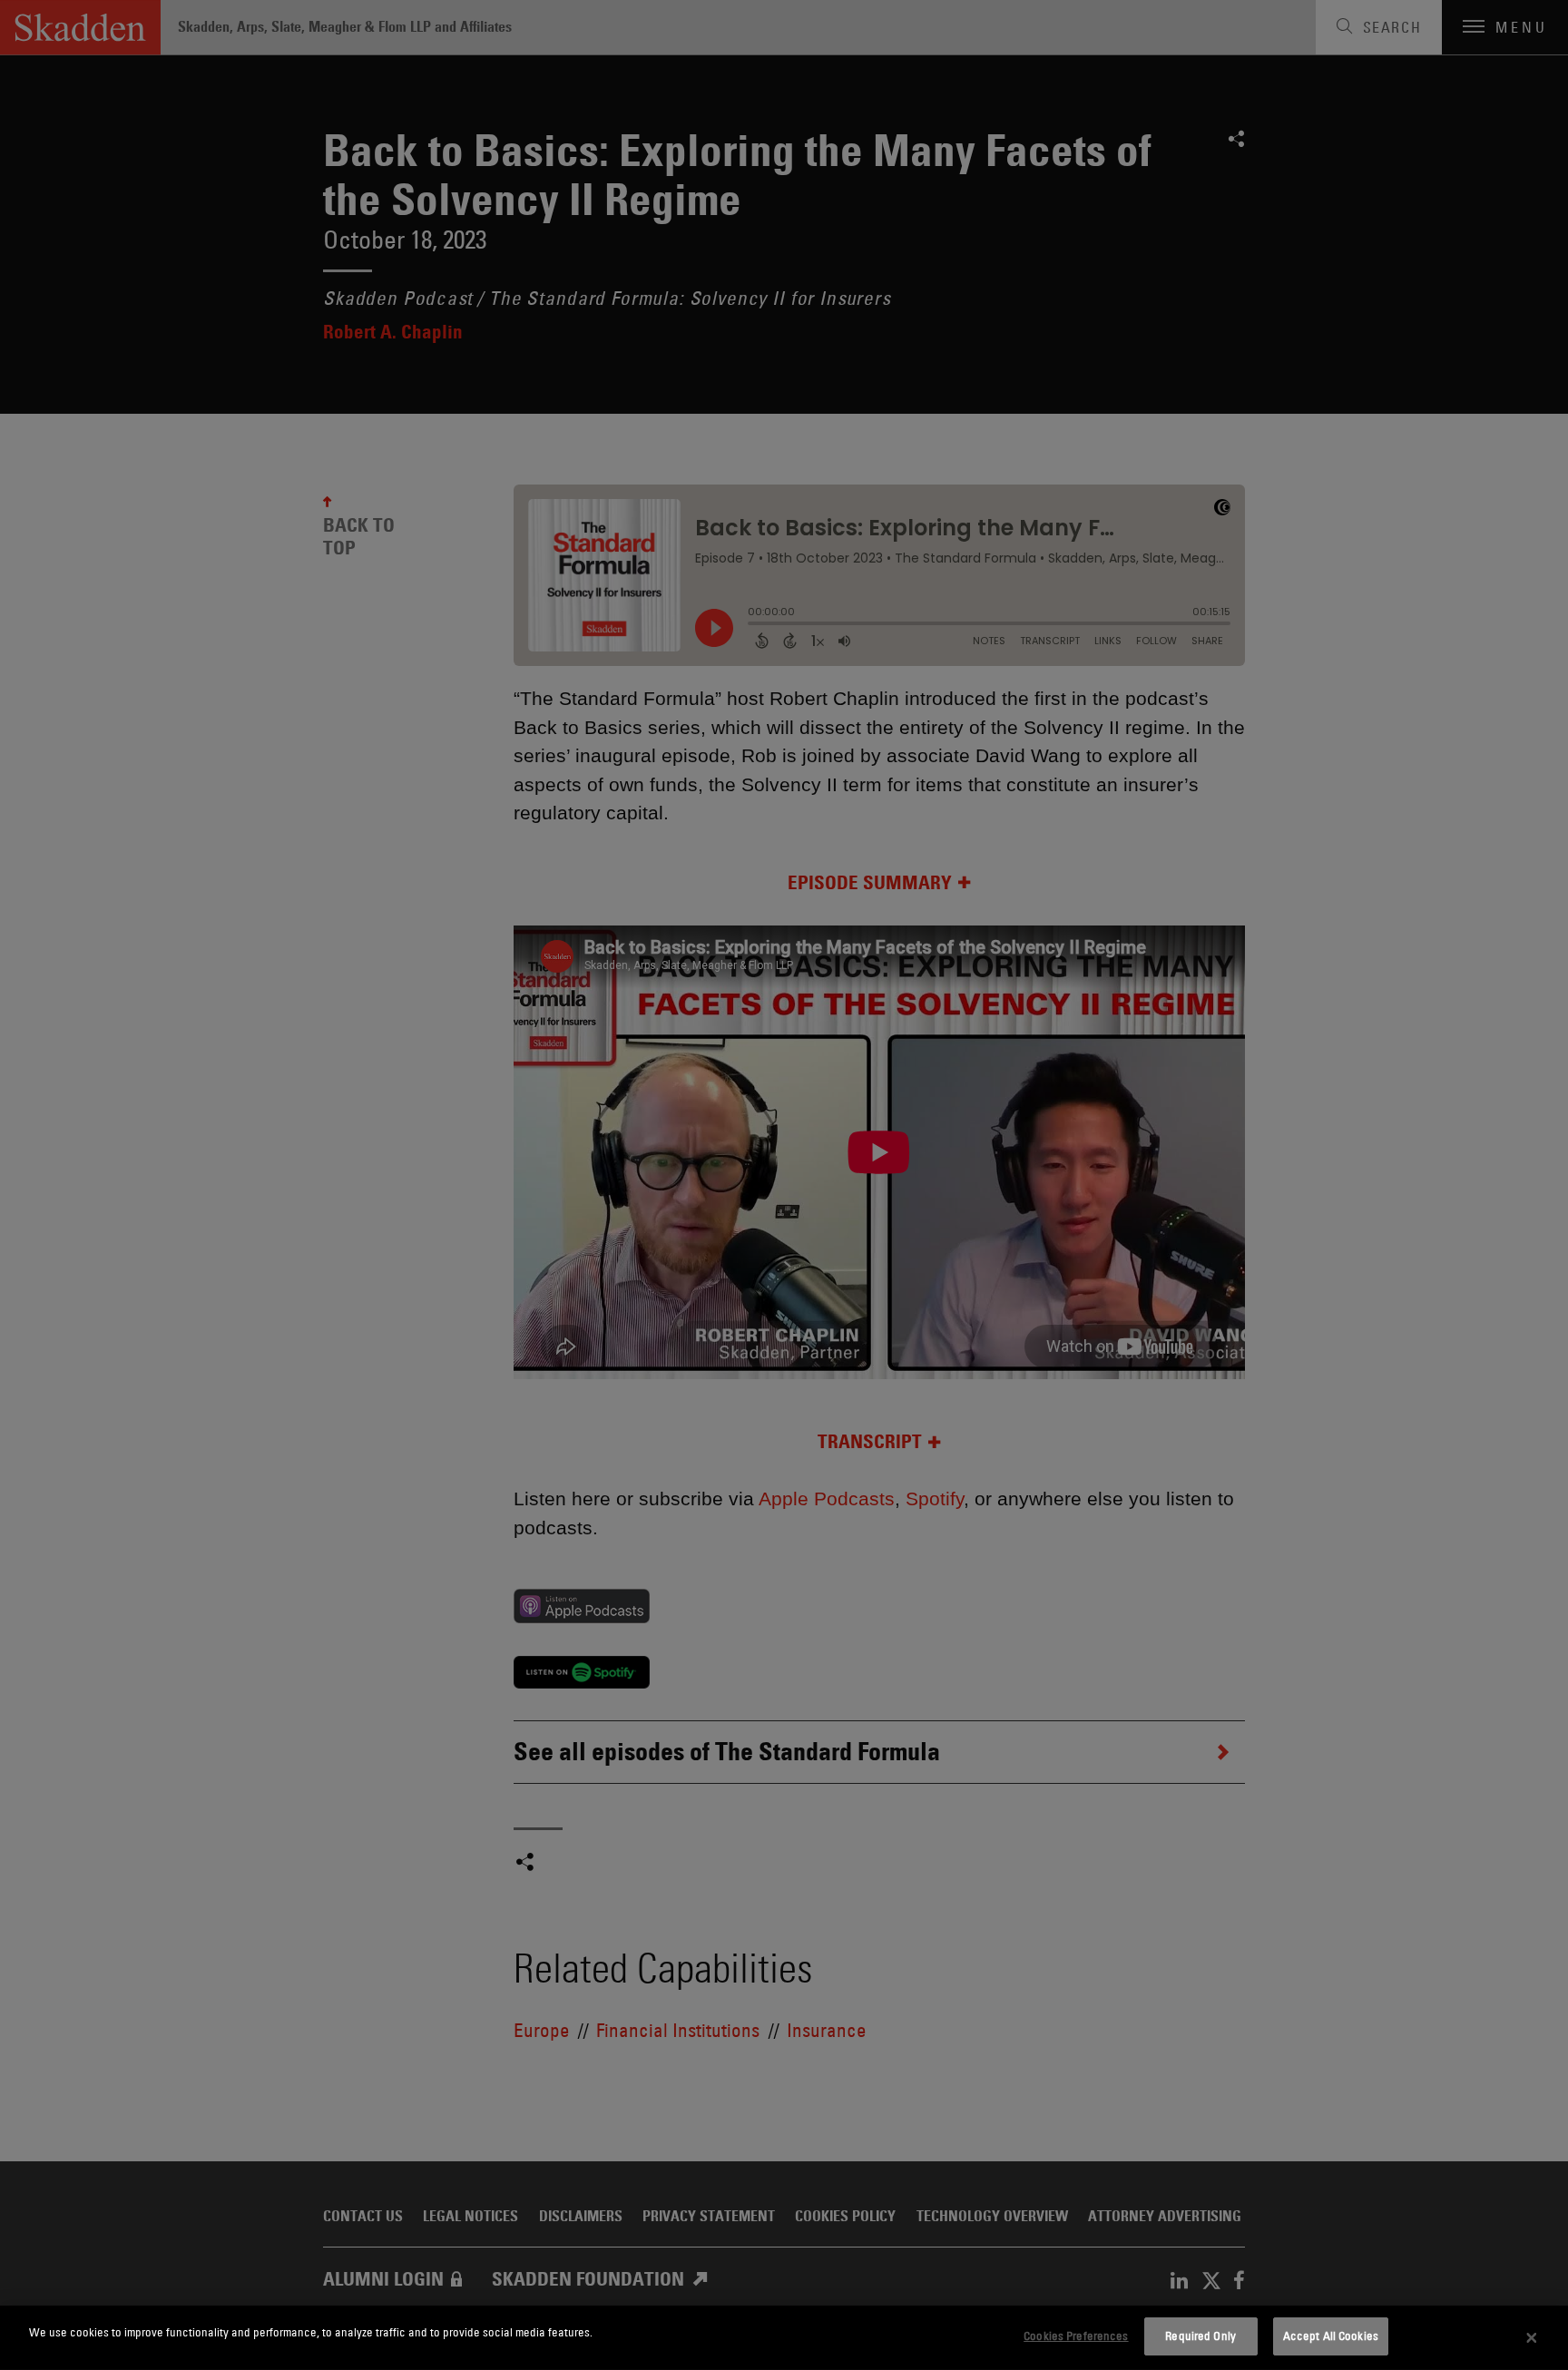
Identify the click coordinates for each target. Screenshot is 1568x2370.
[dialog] (784, 2338)
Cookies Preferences (1076, 2336)
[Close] (1532, 2338)
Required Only (1200, 2336)
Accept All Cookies (1331, 2336)
